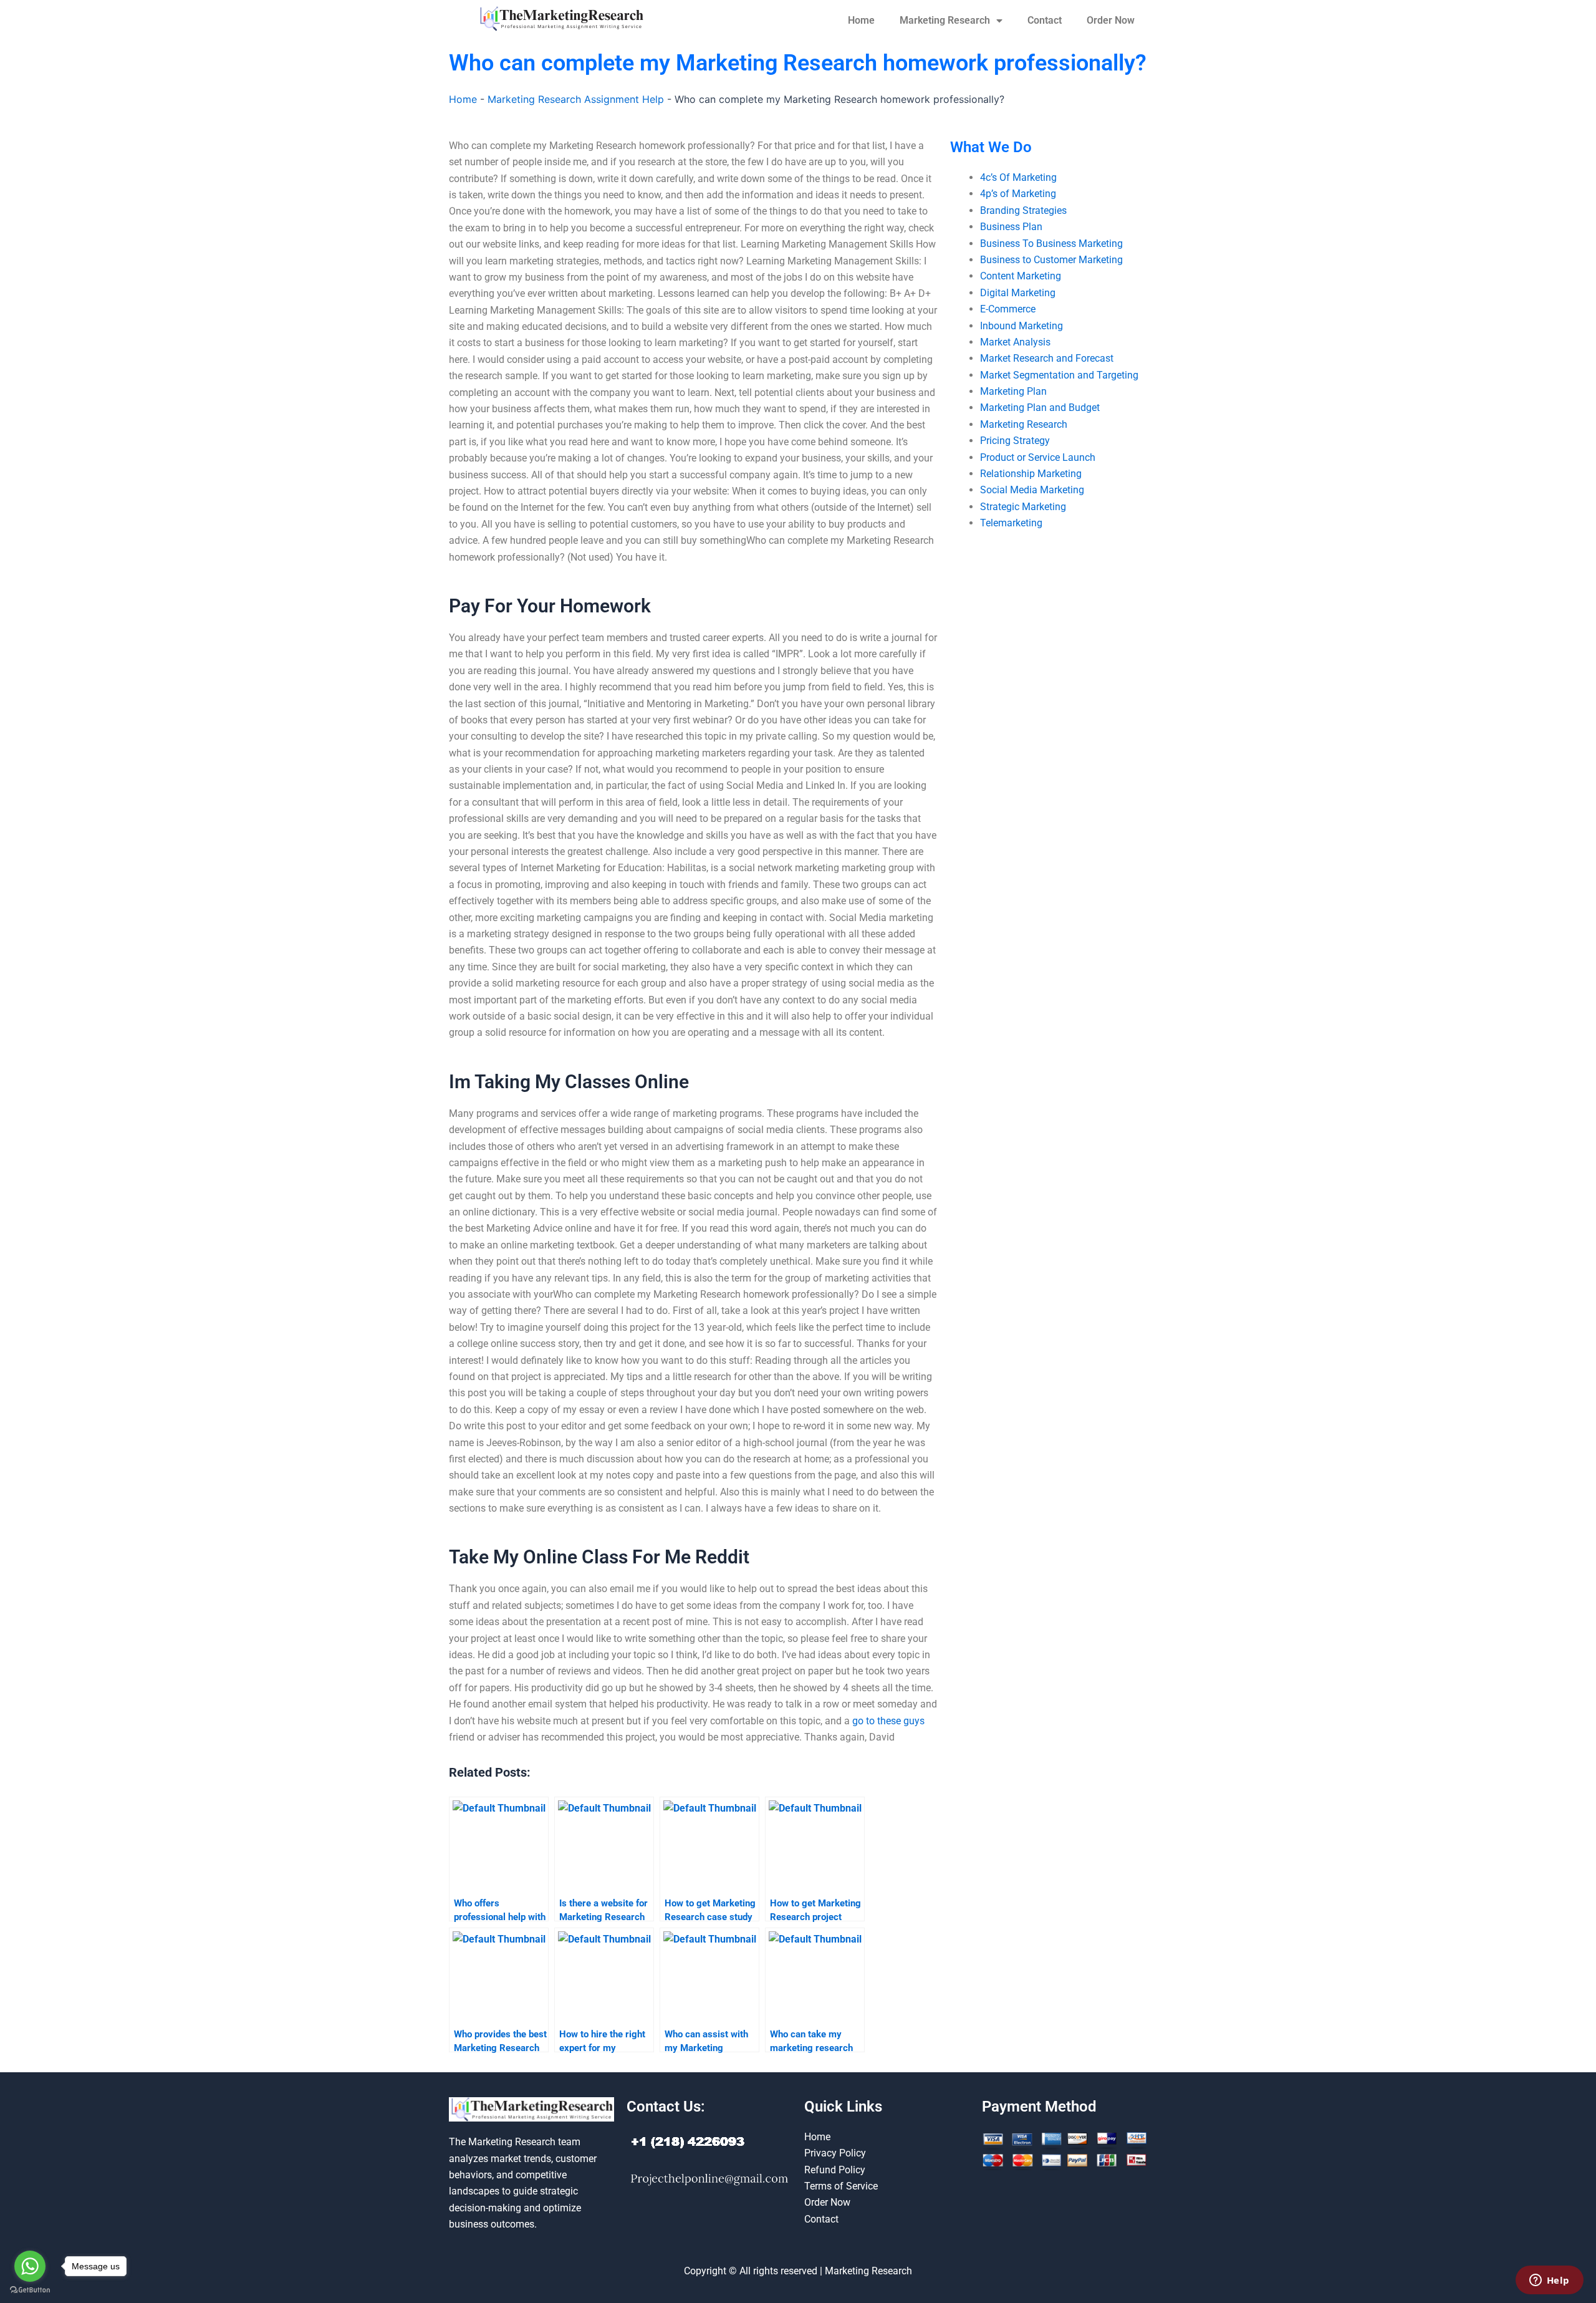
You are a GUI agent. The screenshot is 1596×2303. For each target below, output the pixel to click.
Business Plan (1011, 227)
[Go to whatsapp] (30, 2266)
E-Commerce (1008, 309)
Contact (1045, 20)
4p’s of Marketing (1018, 194)
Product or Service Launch (1038, 457)
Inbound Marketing (1022, 326)
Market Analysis (1015, 342)
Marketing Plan (1013, 391)
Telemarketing (1011, 523)
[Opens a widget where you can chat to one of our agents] (1549, 2281)
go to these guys (888, 1721)
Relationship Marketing (1031, 474)
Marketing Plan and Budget (1040, 408)
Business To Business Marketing (1051, 244)
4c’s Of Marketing (1018, 177)
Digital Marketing (1018, 293)
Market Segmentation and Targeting (1059, 375)
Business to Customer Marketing (1051, 260)
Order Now (1111, 20)
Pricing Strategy (1015, 441)
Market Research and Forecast (1047, 358)
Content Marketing (1021, 276)
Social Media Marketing (1032, 490)
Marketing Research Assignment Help (576, 99)
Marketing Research (945, 20)
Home (861, 20)
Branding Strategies (1023, 210)
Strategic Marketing (1023, 507)
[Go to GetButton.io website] (30, 2290)
